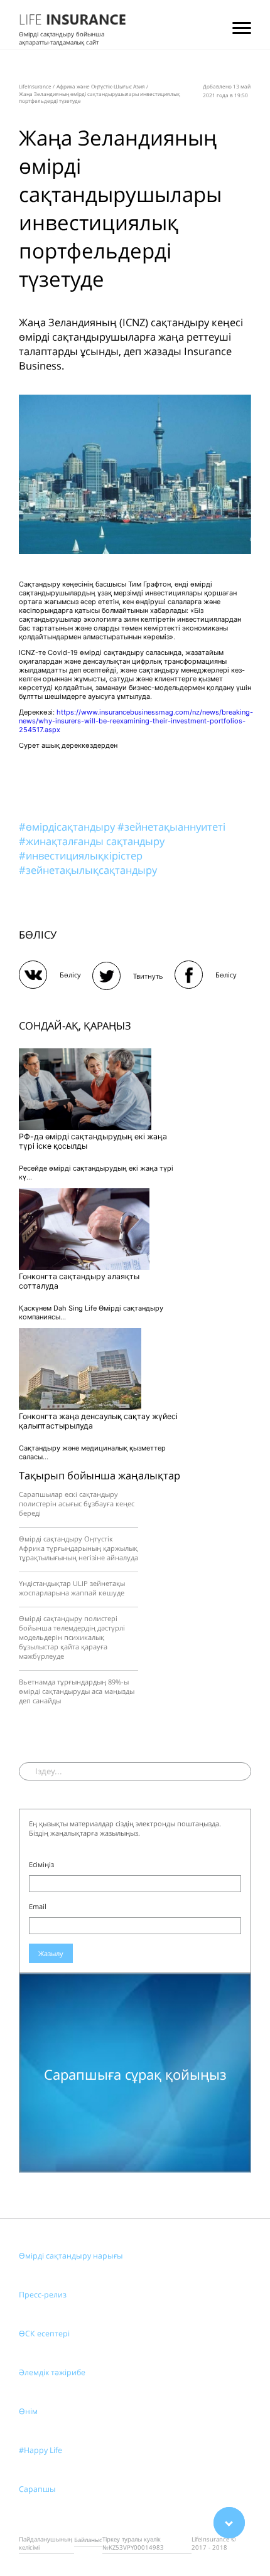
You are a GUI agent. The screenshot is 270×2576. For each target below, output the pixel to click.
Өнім (28, 2411)
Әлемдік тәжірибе (52, 2372)
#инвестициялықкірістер (81, 855)
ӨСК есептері (44, 2334)
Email (38, 1906)
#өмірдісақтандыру (68, 827)
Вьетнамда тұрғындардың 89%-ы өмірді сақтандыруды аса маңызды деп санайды (77, 1691)
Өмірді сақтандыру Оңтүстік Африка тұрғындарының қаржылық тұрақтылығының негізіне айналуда (78, 1548)
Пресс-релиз (43, 2295)
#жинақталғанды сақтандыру (92, 841)
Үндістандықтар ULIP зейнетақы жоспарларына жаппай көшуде (72, 1588)
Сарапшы (37, 2489)
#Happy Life (40, 2450)
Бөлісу (70, 975)
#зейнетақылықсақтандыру (88, 870)
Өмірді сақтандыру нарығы (71, 2256)
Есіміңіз (41, 1864)
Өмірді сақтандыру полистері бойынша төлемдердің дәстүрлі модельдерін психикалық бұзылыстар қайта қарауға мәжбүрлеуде (72, 1637)
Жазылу (51, 1953)
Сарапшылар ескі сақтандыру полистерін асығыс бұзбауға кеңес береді (77, 1504)
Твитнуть (148, 976)
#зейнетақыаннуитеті (171, 827)
